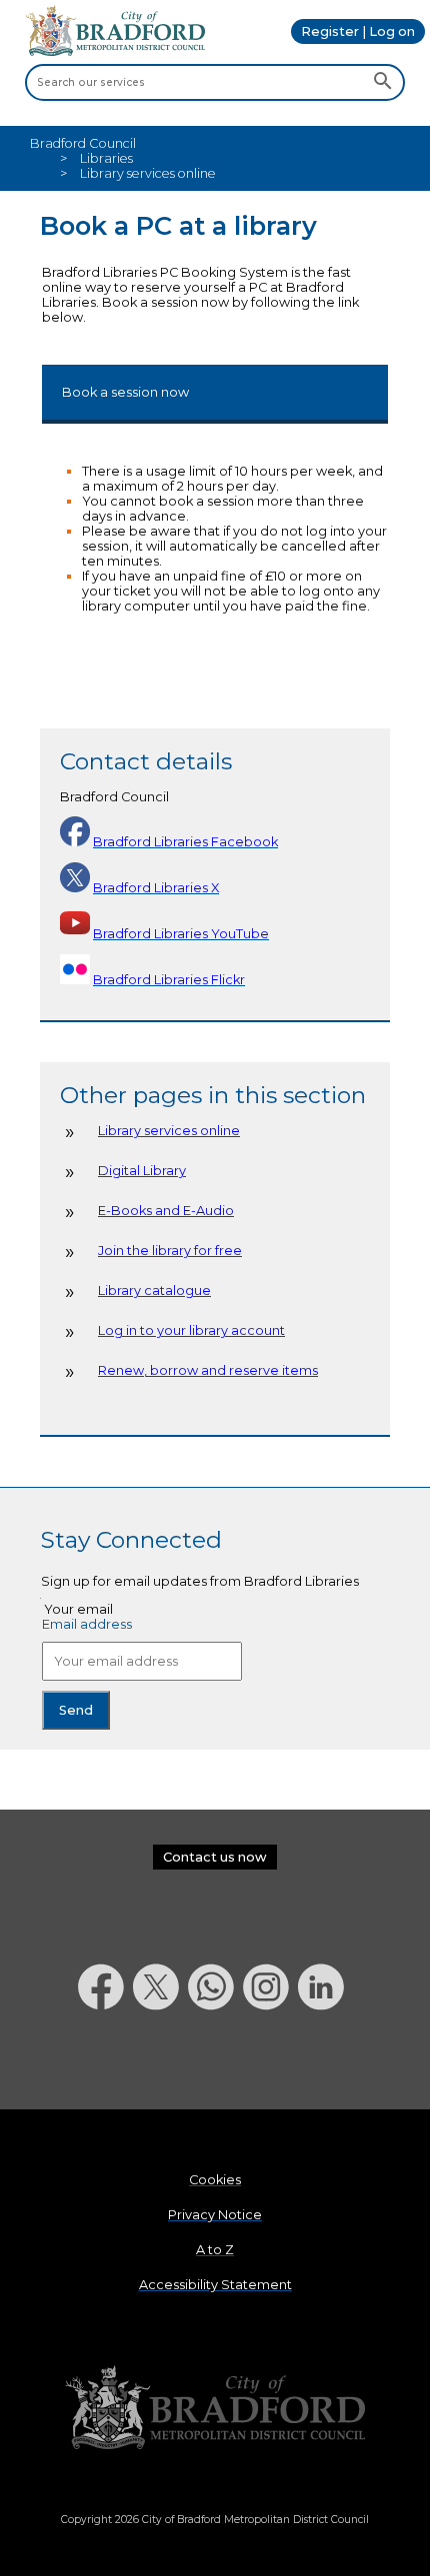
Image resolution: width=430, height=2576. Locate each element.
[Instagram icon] (270, 2062)
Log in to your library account (191, 1330)
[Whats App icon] (215, 2062)
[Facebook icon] (105, 2062)
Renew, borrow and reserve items (208, 1370)
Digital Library (142, 1171)
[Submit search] (382, 82)
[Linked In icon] (325, 2062)
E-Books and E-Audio (166, 1211)
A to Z (215, 2250)
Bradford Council (83, 143)
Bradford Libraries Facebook (185, 842)
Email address (87, 1624)
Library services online (169, 1131)
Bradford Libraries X (156, 888)
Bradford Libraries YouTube (181, 934)
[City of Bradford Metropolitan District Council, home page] (115, 51)
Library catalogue (154, 1290)
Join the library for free (170, 1251)
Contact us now (215, 1857)
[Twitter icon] (160, 2062)
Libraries (106, 158)
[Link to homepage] (215, 2409)
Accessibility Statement (215, 2285)
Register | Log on (358, 31)
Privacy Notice (215, 2215)
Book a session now (125, 392)
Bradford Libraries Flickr (169, 980)
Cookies (215, 2180)
